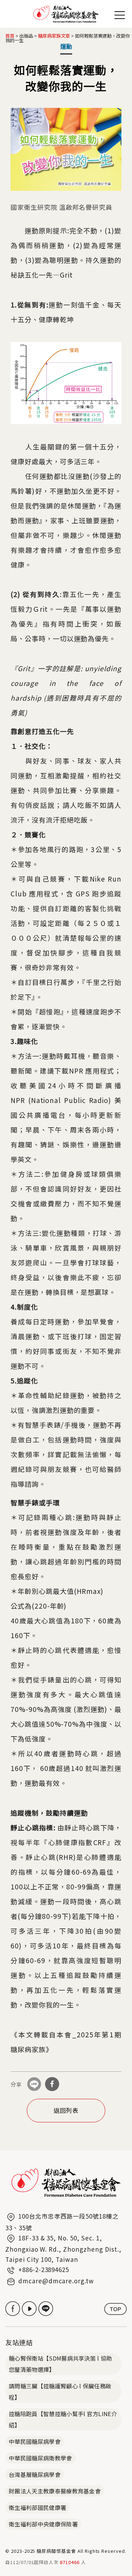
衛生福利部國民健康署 (37, 2507)
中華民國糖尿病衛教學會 (40, 2458)
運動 (66, 46)
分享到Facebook (52, 2084)
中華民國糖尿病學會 (35, 2441)
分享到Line (34, 2084)
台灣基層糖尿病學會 (35, 2474)
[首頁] (66, 14)
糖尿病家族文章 (54, 36)
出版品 (26, 36)
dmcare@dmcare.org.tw (56, 2281)
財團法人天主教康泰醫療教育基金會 (55, 2491)
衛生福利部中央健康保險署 (43, 2524)
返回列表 (66, 2110)
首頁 (10, 36)
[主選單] (120, 13)
